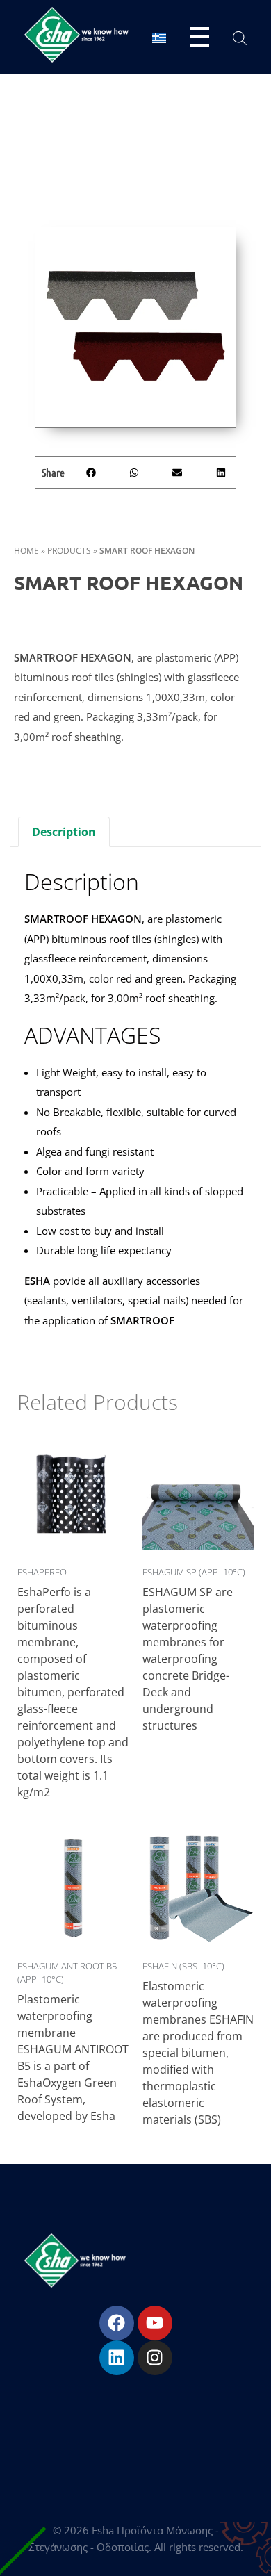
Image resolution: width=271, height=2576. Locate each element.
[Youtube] (155, 2323)
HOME (26, 551)
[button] (91, 472)
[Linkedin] (117, 2358)
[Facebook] (117, 2323)
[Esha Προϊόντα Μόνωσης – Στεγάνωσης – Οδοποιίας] (76, 35)
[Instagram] (155, 2358)
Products (69, 551)
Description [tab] (64, 832)
